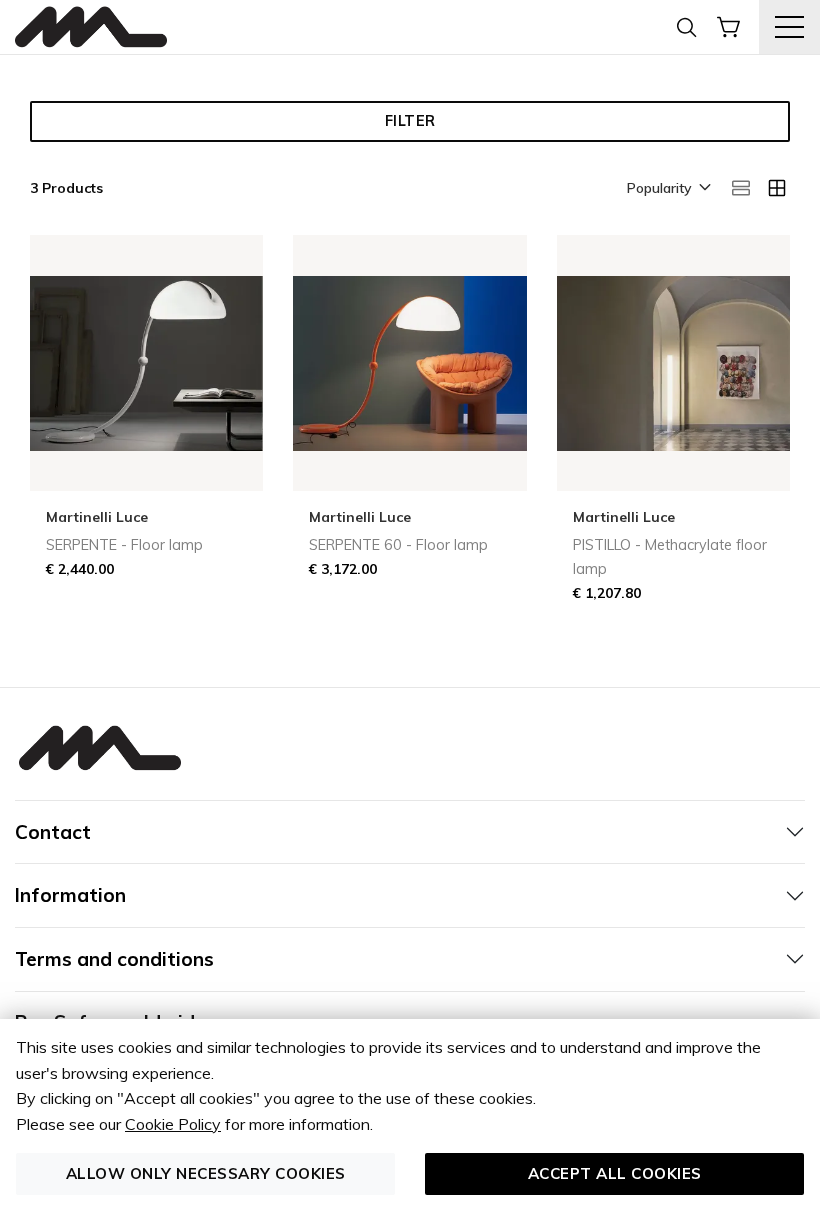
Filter (410, 121)
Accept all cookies (615, 1173)
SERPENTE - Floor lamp (124, 545)
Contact (53, 832)
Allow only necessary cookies (206, 1173)
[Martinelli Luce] (91, 27)
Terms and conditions (114, 959)
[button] (667, 189)
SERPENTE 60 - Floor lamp (398, 545)
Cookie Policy (173, 1124)
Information (70, 895)
